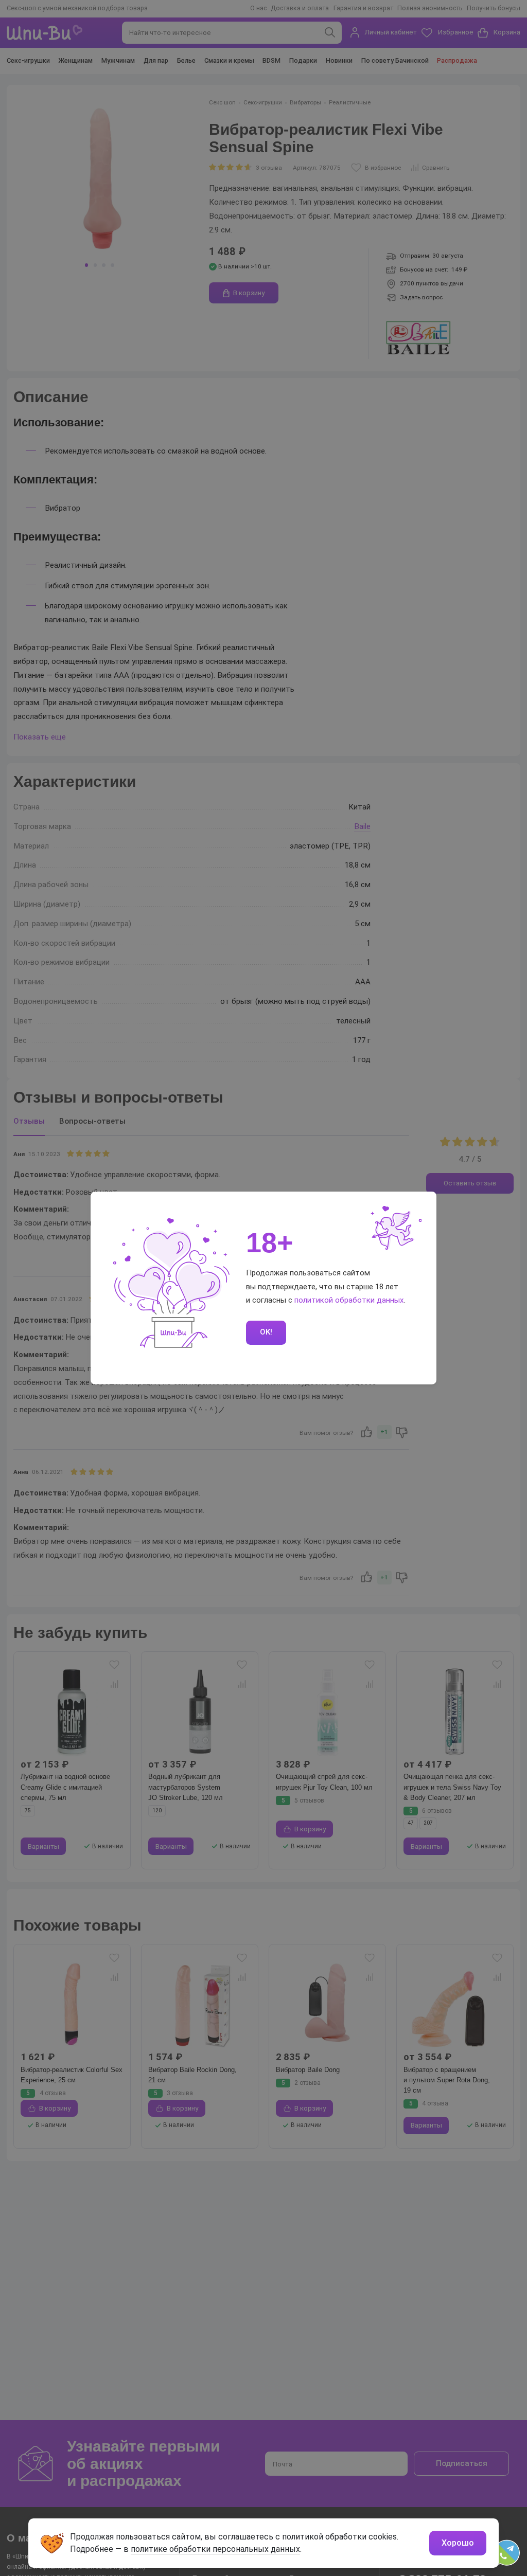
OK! (266, 1332)
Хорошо (458, 2543)
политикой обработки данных (349, 1300)
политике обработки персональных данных (215, 2549)
